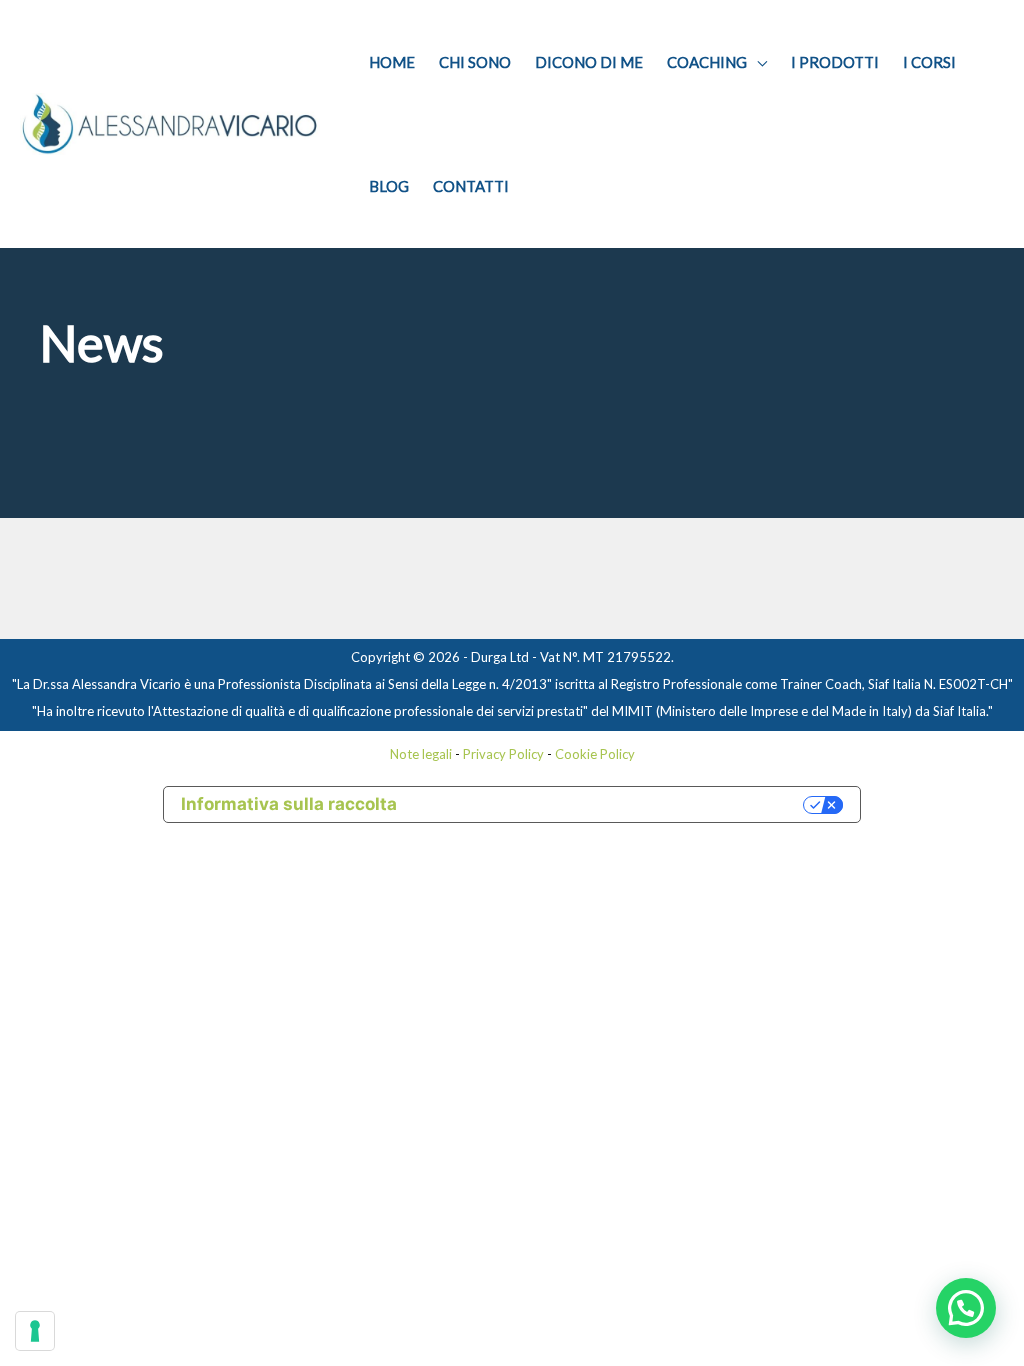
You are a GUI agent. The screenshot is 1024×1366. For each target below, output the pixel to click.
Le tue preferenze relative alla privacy (610, 804)
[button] (966, 1308)
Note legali (421, 754)
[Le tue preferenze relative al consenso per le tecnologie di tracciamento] (35, 1331)
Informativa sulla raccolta (289, 804)
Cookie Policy (595, 754)
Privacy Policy (503, 754)
